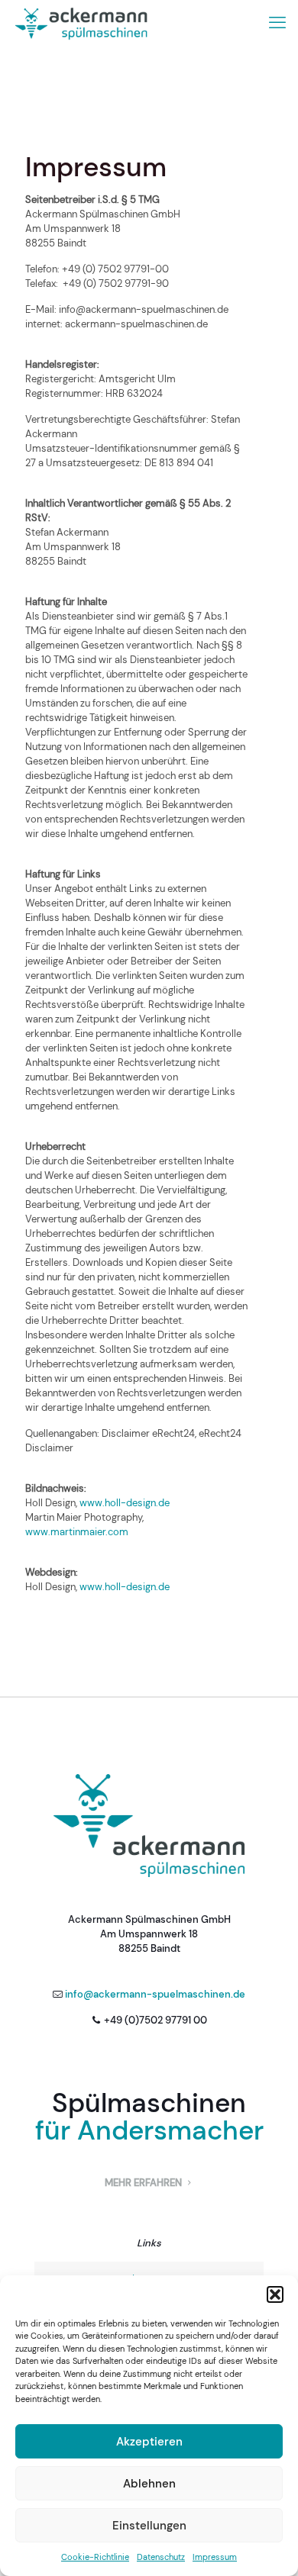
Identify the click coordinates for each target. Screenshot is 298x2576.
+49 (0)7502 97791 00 (155, 2020)
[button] (275, 2294)
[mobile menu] (277, 23)
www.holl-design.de (125, 1503)
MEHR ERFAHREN (144, 2183)
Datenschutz (161, 2557)
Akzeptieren (149, 2442)
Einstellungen (149, 2526)
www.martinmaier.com (77, 1532)
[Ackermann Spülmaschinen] (82, 23)
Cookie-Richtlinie (95, 2557)
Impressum (215, 2557)
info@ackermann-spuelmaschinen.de (155, 1994)
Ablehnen (149, 2484)
